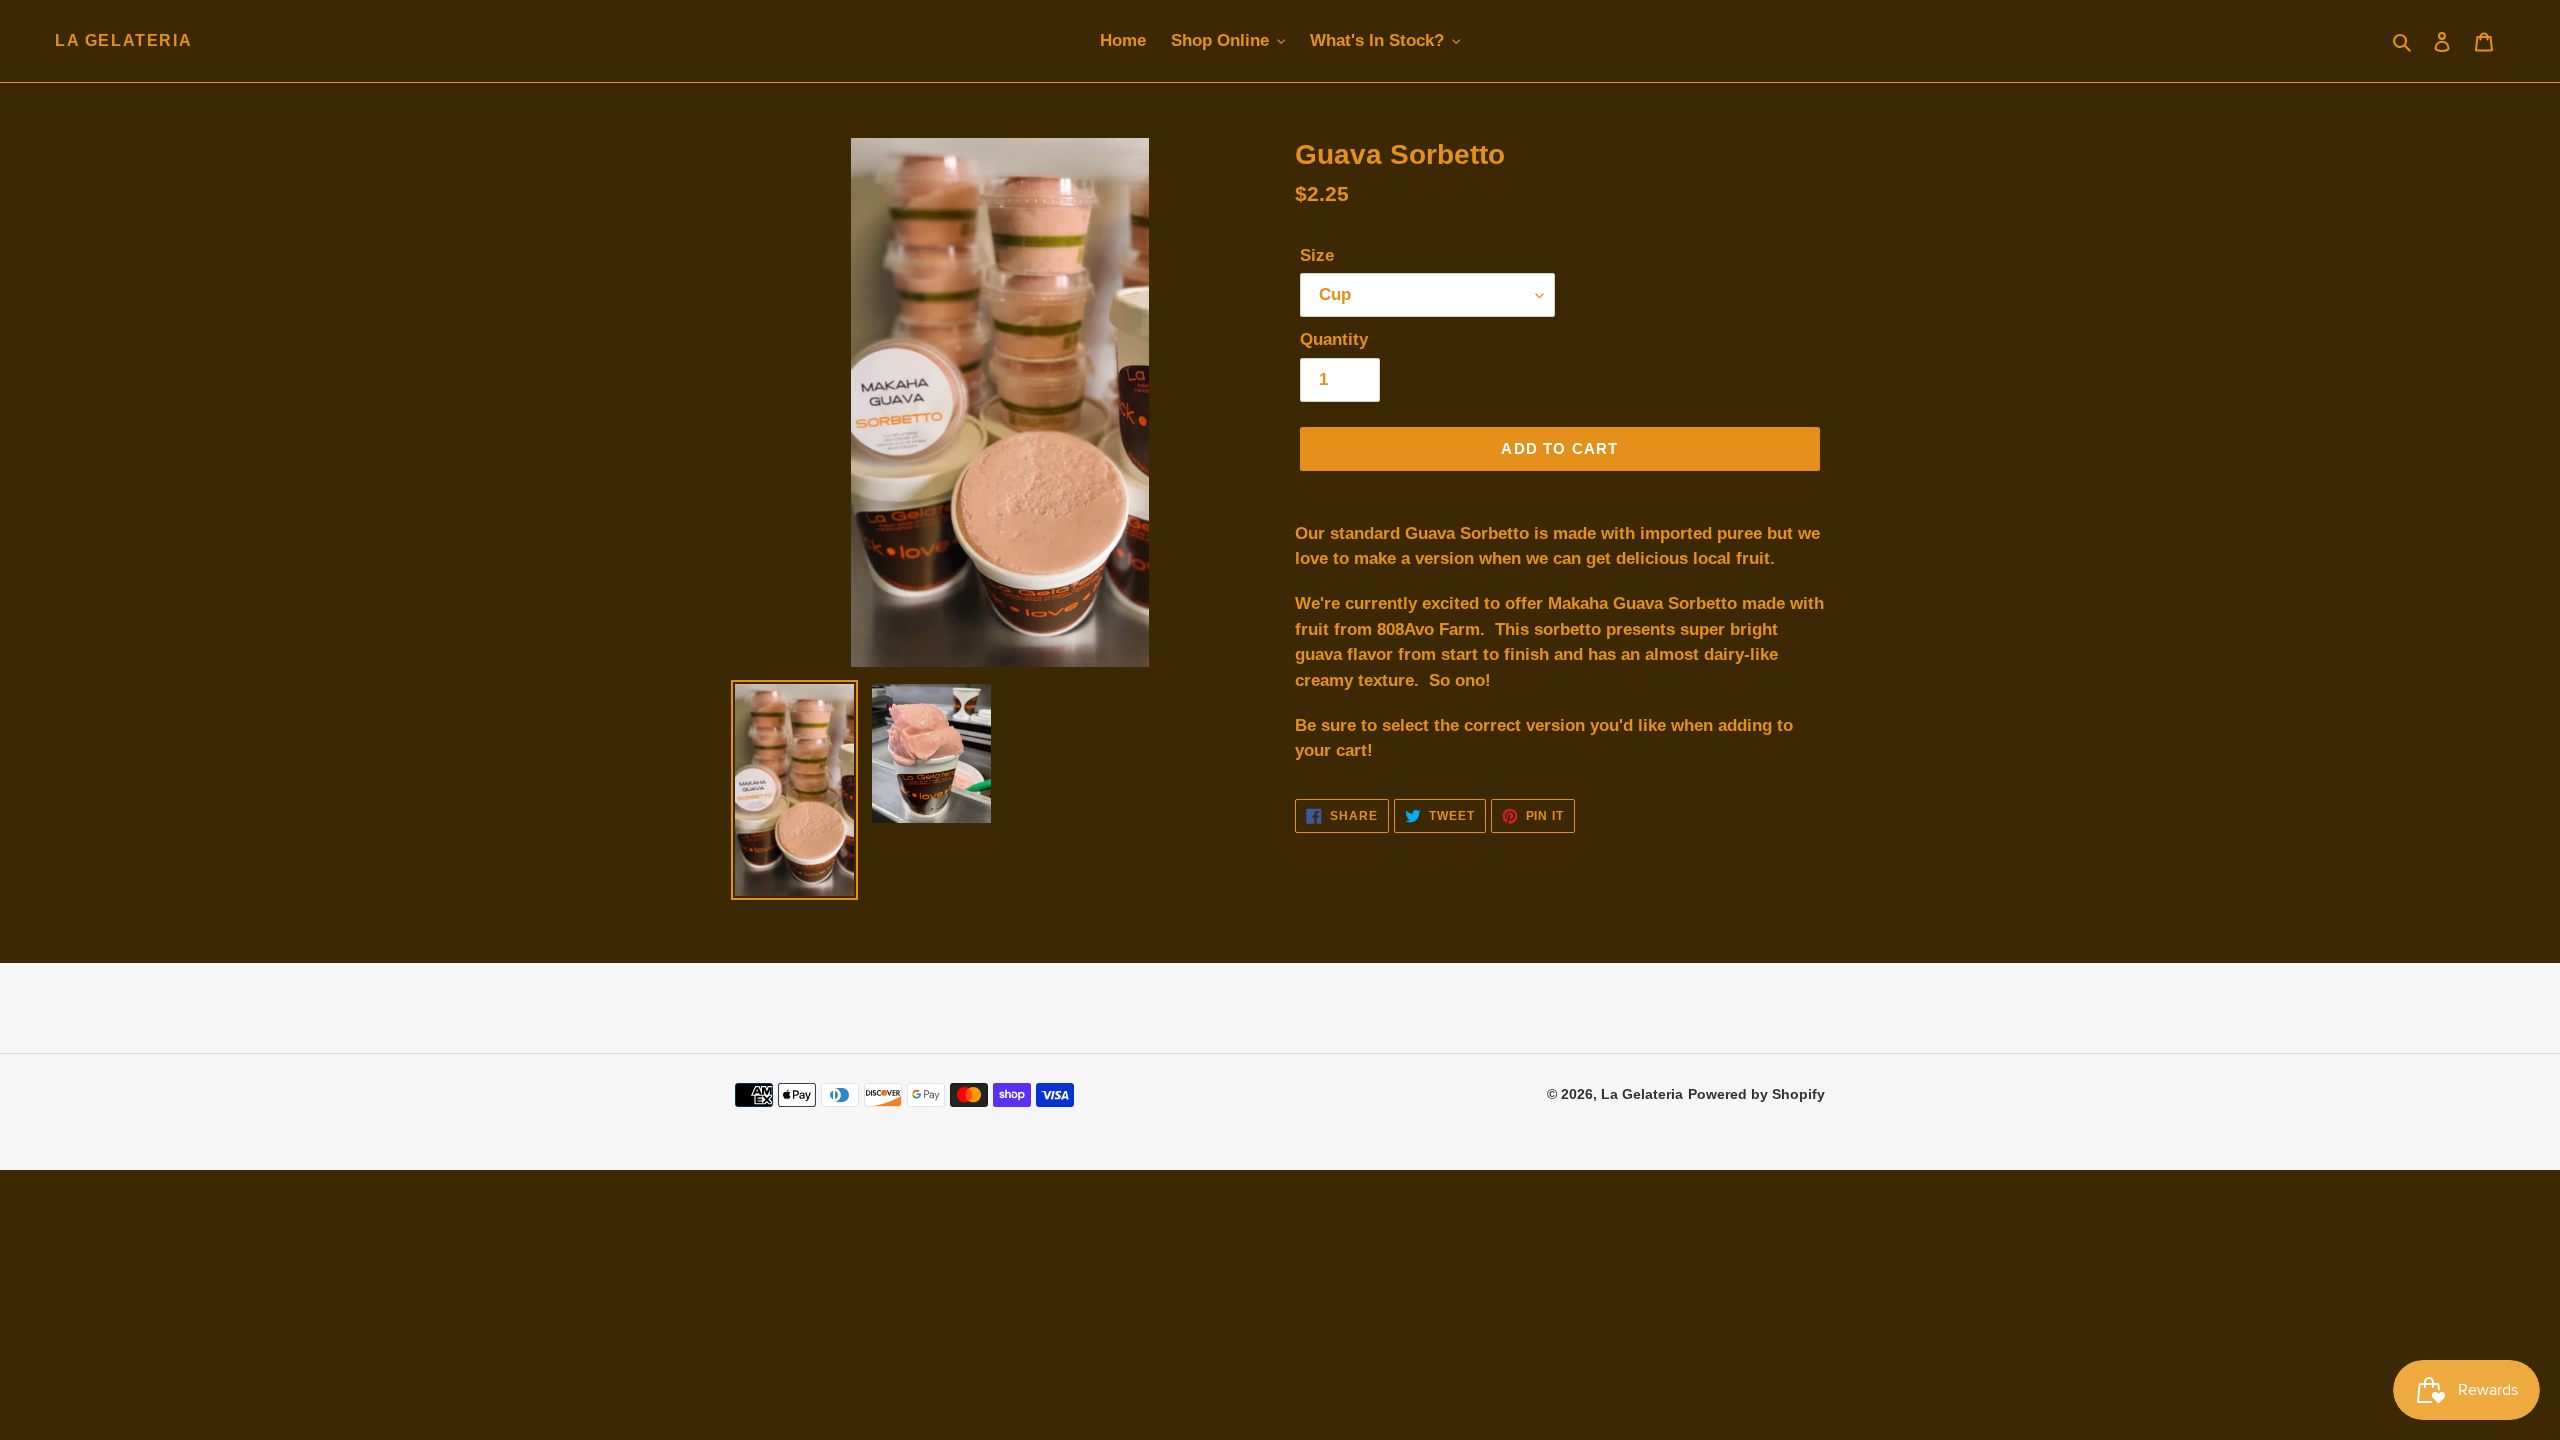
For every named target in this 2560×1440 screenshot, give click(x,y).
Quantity (1334, 339)
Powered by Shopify (1756, 1094)
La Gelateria (123, 40)
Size (1317, 255)
